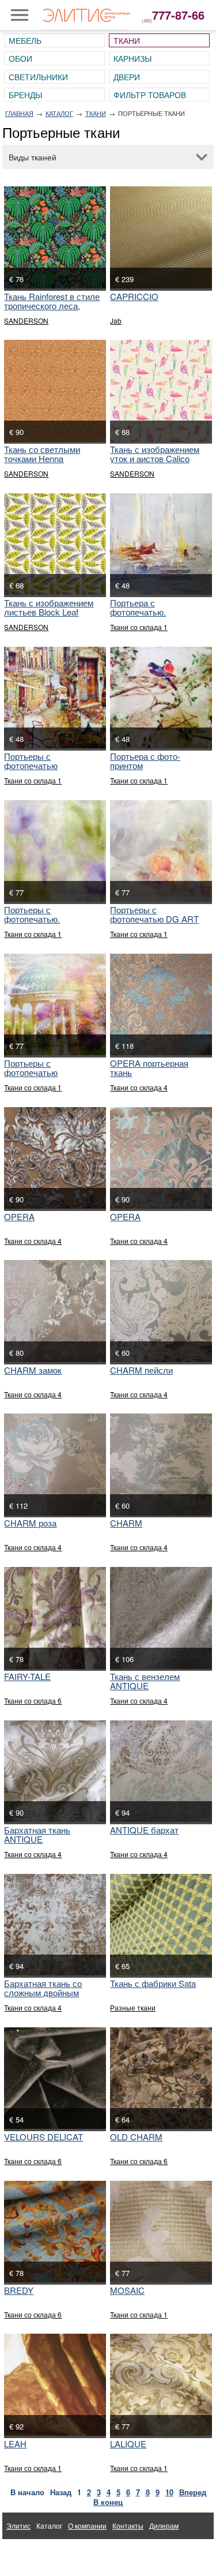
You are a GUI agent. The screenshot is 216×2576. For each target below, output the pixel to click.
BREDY (19, 2290)
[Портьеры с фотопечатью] (55, 698)
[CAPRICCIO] (161, 237)
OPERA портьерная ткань (149, 1068)
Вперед (193, 2492)
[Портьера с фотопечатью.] (161, 544)
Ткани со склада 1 (139, 627)
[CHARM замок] (55, 1311)
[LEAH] (55, 2384)
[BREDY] (55, 2232)
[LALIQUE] (161, 2384)
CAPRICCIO (134, 296)
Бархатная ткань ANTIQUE (37, 1834)
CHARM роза (30, 1523)
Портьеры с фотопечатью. (32, 914)
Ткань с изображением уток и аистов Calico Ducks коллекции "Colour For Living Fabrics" (160, 463)
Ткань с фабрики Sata (153, 1983)
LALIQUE (128, 2444)
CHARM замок (33, 1370)
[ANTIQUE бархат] (161, 1771)
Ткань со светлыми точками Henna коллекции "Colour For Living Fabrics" (48, 463)
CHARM (126, 1523)
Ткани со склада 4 (139, 1087)
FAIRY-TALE (27, 1676)
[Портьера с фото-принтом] (161, 698)
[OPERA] (55, 1158)
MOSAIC (127, 2290)
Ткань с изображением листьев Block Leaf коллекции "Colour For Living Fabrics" (49, 616)
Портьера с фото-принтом (145, 761)
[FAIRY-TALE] (55, 1618)
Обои (20, 58)
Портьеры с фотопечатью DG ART (154, 914)
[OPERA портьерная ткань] (161, 1004)
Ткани (127, 40)
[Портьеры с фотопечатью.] (55, 851)
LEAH (15, 2444)
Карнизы (132, 58)
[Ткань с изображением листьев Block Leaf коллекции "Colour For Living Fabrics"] (55, 544)
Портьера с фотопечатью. (138, 607)
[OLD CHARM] (161, 2078)
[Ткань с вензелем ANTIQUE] (161, 1618)
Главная (19, 113)
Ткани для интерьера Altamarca (58, 2552)
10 (169, 2492)
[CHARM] (161, 1464)
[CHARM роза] (55, 1464)
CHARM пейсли (141, 1370)
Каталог (59, 113)
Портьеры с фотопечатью (31, 761)
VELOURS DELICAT (43, 2137)
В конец (108, 2502)
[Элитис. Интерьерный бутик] (86, 15)
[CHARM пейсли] (161, 1311)
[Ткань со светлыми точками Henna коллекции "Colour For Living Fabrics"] (55, 391)
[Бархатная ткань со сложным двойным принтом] (55, 1925)
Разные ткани (133, 2007)
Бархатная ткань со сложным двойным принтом (43, 1992)
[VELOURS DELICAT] (55, 2078)
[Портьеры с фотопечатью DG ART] (161, 851)
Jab (116, 320)
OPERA (19, 1216)
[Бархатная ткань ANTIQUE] (55, 1771)
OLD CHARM (136, 2137)
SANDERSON (26, 320)
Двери (127, 77)
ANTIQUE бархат (144, 1830)
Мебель (25, 40)
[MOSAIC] (161, 2232)
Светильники (38, 77)
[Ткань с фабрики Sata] (161, 1925)
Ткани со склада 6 (33, 1701)
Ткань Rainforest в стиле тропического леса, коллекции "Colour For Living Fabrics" (52, 310)
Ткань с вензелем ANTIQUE (145, 1681)
